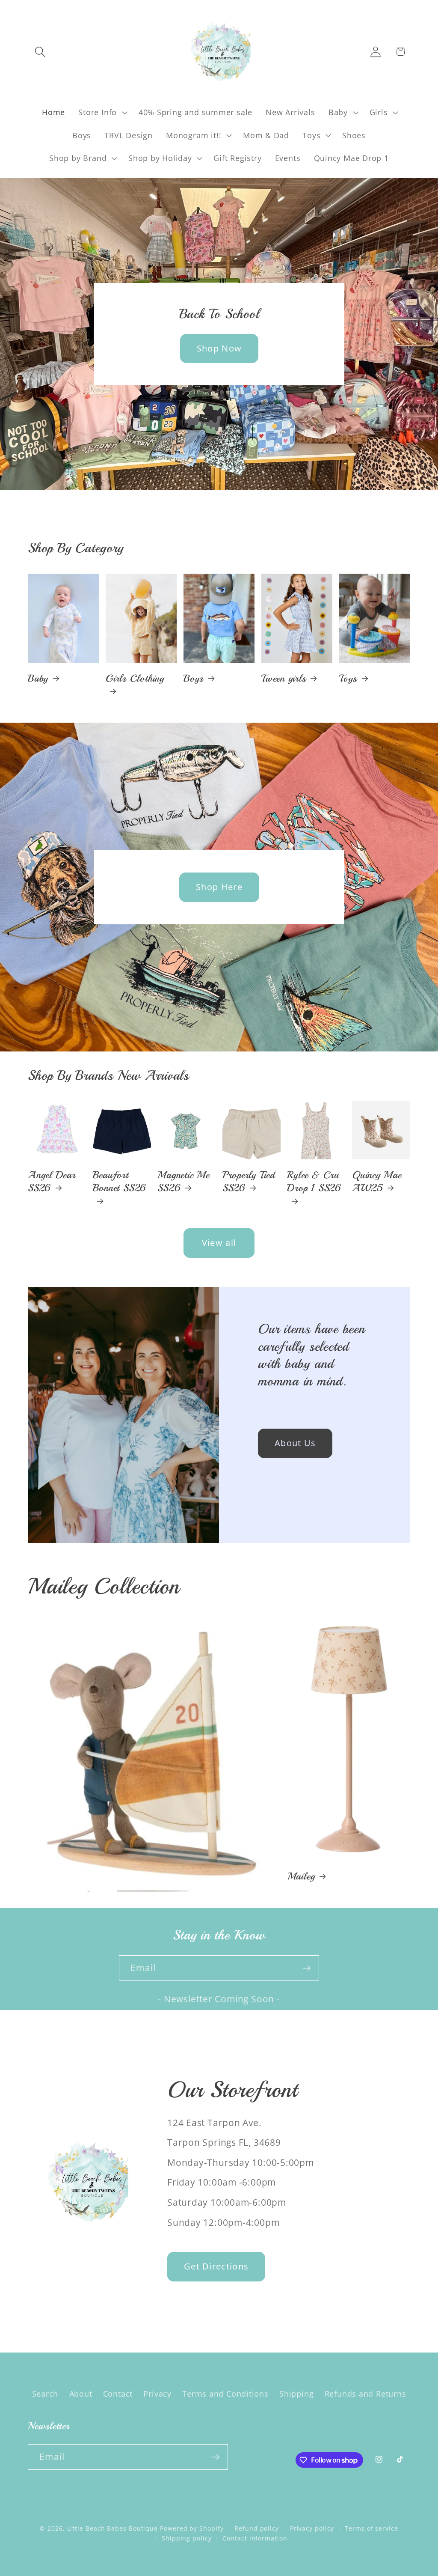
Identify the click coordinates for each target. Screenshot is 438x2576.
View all (219, 1243)
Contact (118, 2394)
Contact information (255, 2538)
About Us (295, 1443)
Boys (194, 678)
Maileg (301, 1876)
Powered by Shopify (192, 2528)
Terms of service (371, 2528)
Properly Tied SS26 (249, 1181)
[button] (40, 52)
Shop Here (219, 887)
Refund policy (257, 2528)
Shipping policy (187, 2538)
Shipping (296, 2394)
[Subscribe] (306, 1968)
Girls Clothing (135, 678)
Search (45, 2394)
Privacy (157, 2394)
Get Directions (216, 2266)
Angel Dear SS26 (52, 1181)
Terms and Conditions (225, 2394)
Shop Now (219, 348)
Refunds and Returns (365, 2394)
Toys (348, 678)
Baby (38, 678)
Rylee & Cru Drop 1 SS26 (314, 1181)
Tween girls (284, 678)
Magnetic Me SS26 (183, 1181)
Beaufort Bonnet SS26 (120, 1181)
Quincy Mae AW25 (377, 1181)
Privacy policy (312, 2528)
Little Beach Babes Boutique (114, 2528)
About (81, 2394)
